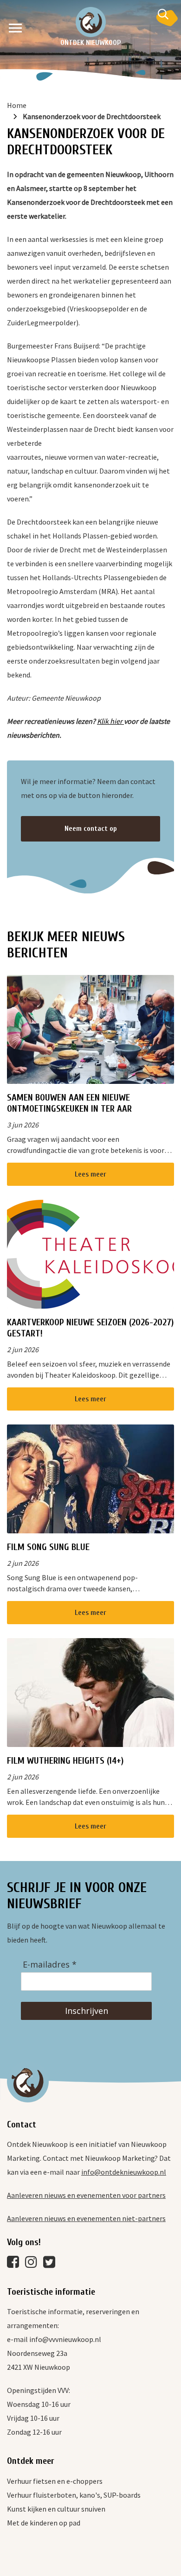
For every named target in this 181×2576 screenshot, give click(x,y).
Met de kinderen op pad (44, 2523)
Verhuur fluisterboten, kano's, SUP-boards (74, 2495)
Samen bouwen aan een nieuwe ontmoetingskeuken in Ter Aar (69, 1103)
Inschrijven (87, 2011)
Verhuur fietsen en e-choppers (55, 2481)
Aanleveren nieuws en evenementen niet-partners (86, 2218)
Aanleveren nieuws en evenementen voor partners (86, 2195)
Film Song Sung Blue (48, 1547)
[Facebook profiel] (15, 2264)
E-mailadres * (50, 1965)
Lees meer (90, 1174)
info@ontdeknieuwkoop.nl (124, 2172)
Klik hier (110, 721)
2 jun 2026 (23, 1349)
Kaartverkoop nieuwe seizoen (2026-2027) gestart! (90, 1328)
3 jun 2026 (23, 1125)
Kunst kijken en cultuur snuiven (56, 2509)
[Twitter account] (52, 2264)
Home (17, 105)
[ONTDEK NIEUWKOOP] (91, 22)
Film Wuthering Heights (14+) (65, 1761)
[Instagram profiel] (33, 2264)
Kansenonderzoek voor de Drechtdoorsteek (92, 116)
